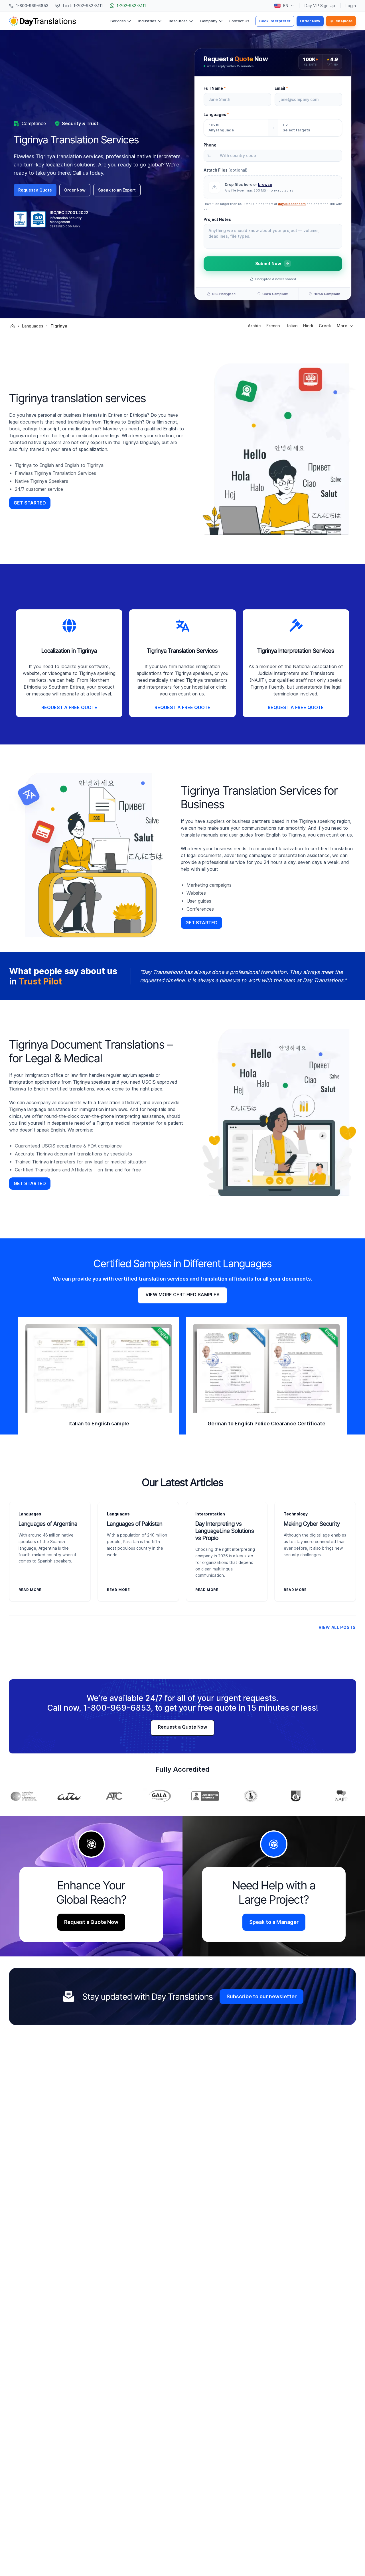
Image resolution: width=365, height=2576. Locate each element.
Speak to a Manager (274, 1922)
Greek (325, 326)
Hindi (308, 326)
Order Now (310, 21)
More (342, 326)
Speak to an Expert (117, 190)
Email (281, 88)
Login (351, 6)
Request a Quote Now (182, 1727)
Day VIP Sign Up (320, 6)
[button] (273, 187)
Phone (210, 145)
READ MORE (30, 1590)
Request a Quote (35, 190)
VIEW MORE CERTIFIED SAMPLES (182, 1295)
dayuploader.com (292, 204)
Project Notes (217, 219)
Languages (216, 115)
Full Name (215, 88)
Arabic (254, 326)
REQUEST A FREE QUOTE (69, 708)
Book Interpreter (275, 21)
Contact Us (239, 21)
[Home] (13, 326)
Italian (291, 326)
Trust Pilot (40, 981)
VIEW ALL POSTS (337, 1627)
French (273, 326)
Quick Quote (341, 21)
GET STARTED (30, 503)
